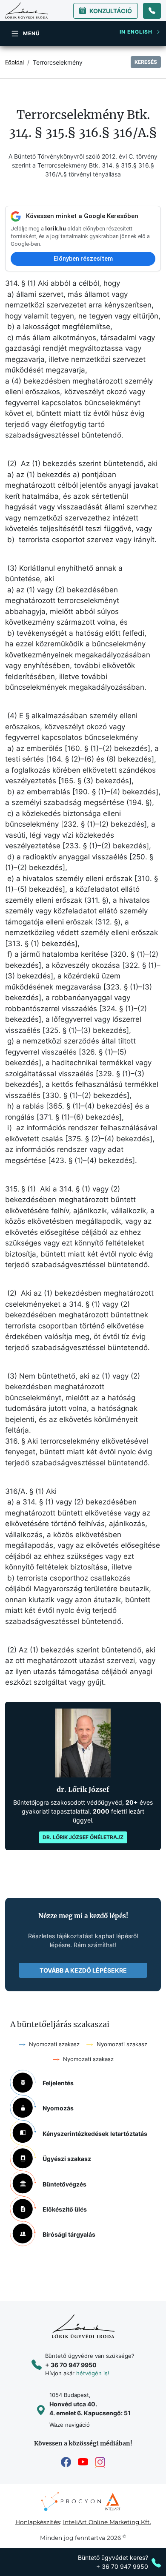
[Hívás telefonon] (152, 11)
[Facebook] (66, 2462)
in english (136, 32)
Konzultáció (111, 11)
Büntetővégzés (64, 2184)
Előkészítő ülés (65, 2209)
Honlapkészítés (38, 2522)
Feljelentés (58, 2083)
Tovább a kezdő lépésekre (83, 1970)
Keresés (146, 62)
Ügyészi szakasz (67, 2159)
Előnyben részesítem (83, 259)
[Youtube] (83, 2462)
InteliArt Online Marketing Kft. (107, 2522)
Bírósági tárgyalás (69, 2234)
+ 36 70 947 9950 (71, 2365)
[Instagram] (100, 2462)
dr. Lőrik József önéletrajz (83, 1837)
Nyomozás (58, 2108)
